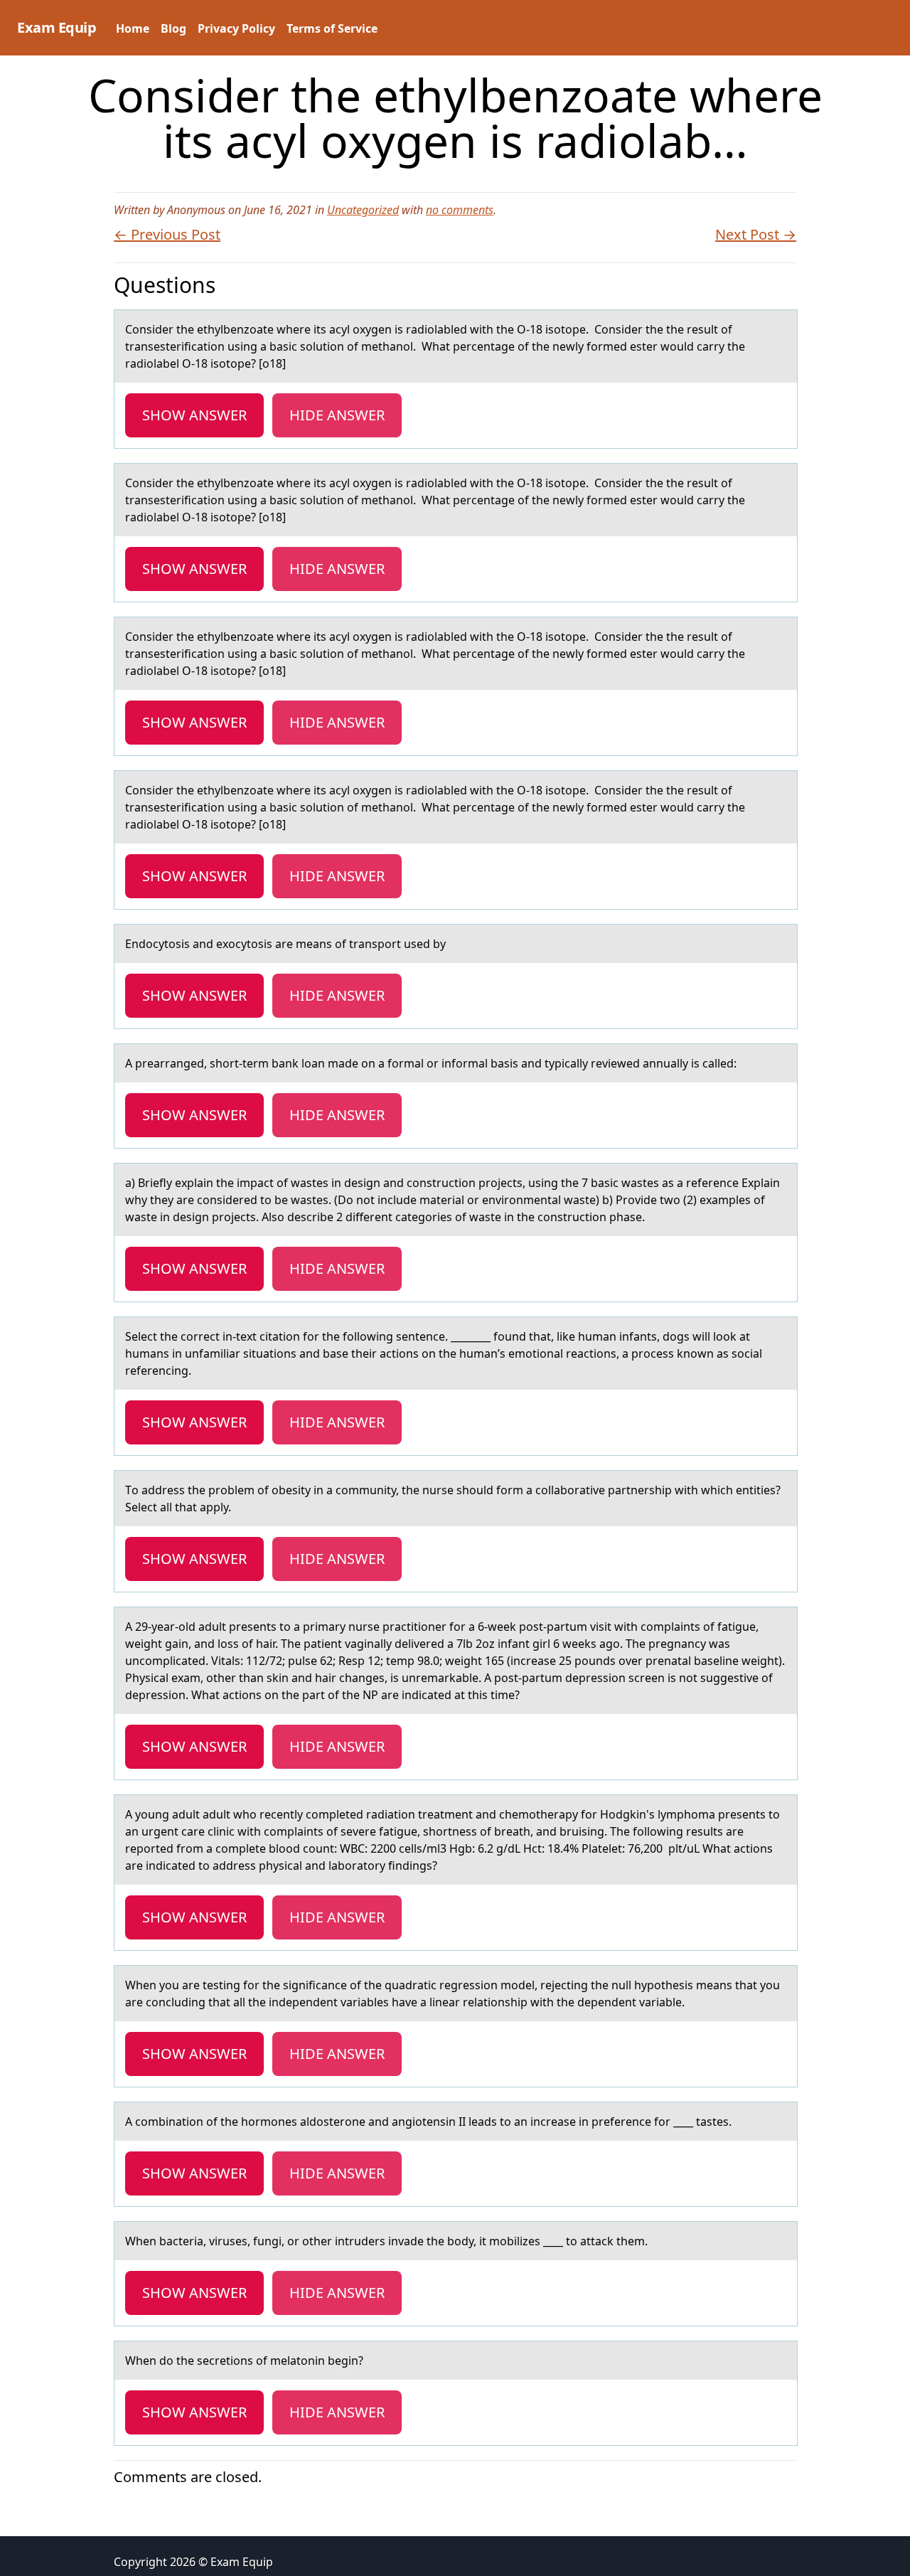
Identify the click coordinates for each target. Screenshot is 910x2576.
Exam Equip (57, 27)
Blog (173, 28)
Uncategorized (363, 210)
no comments (460, 210)
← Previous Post (167, 234)
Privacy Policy (236, 28)
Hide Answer (337, 415)
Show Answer (194, 415)
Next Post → (756, 234)
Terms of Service (332, 28)
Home (133, 28)
